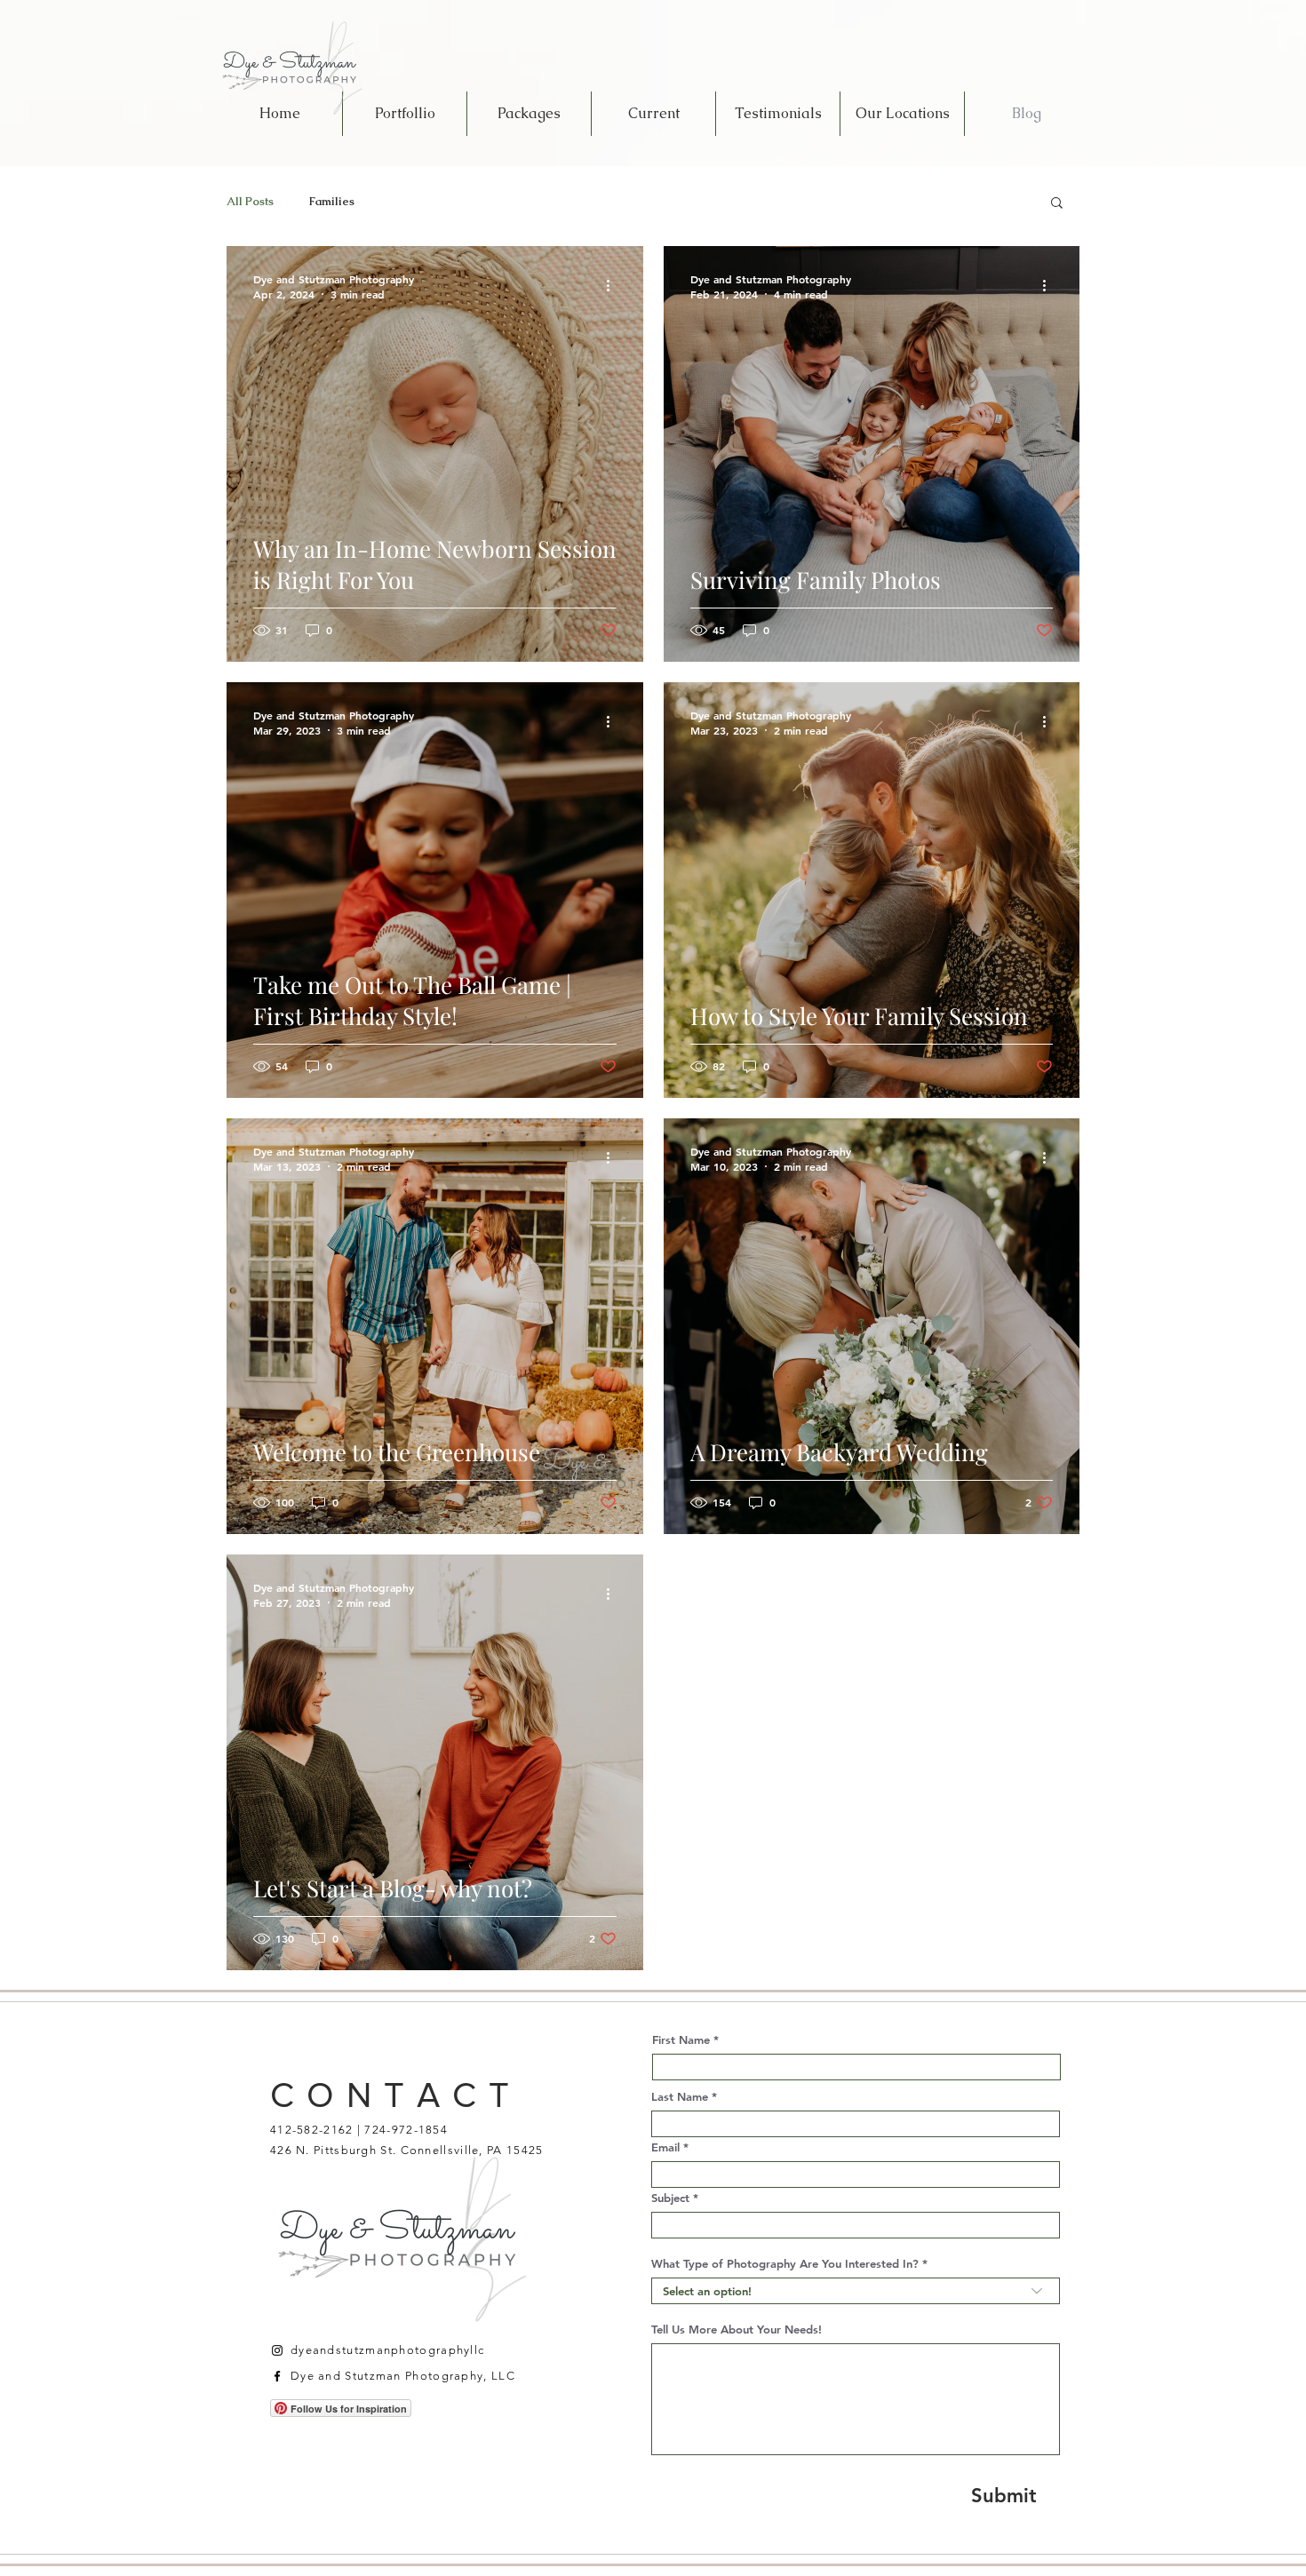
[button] (1057, 204)
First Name (681, 2040)
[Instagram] (277, 2350)
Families (332, 202)
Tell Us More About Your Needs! (737, 2330)
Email (665, 2147)
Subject (670, 2198)
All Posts (250, 202)
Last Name (680, 2097)
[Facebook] (277, 2376)
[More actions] (614, 286)
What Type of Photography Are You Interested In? (785, 2264)
